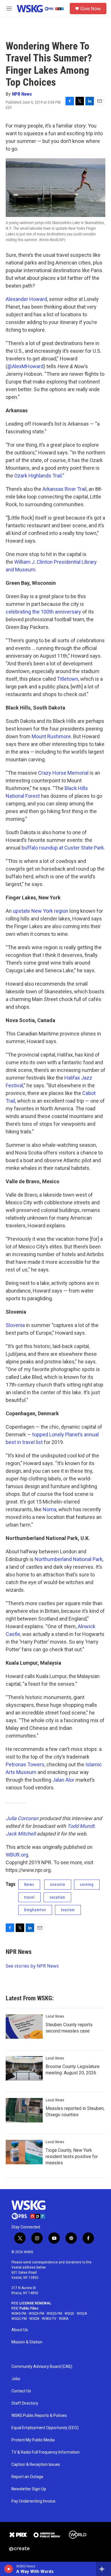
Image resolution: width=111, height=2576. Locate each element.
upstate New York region (41, 911)
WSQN (34, 2319)
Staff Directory (25, 2403)
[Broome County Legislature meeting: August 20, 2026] (24, 2068)
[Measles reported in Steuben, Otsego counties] (24, 2110)
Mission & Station (27, 2342)
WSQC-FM (19, 2319)
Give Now (91, 9)
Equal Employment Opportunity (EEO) (45, 2428)
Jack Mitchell (21, 1834)
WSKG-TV (49, 2319)
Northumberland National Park (69, 1559)
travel (29, 1897)
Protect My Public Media (33, 2440)
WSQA (82, 2314)
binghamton (35, 1910)
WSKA (64, 2319)
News (29, 1884)
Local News (55, 2016)
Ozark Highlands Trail (38, 476)
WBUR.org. (18, 1855)
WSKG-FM (19, 2314)
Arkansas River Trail (64, 489)
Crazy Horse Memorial (63, 773)
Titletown (68, 679)
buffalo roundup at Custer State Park (63, 848)
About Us (20, 2330)
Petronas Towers (25, 1764)
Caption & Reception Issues (36, 2465)
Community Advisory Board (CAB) (42, 2367)
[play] (9, 2569)
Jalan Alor (63, 1780)
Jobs (16, 2379)
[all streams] (103, 2569)
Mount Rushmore (51, 736)
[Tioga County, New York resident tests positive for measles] (24, 2152)
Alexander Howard (26, 299)
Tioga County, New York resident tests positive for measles (72, 2156)
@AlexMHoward (25, 366)
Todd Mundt (81, 1826)
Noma (50, 1509)
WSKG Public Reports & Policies (39, 2416)
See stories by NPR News (32, 1966)
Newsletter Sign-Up (29, 2489)
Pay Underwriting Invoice (33, 2501)
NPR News (22, 94)
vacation (57, 1897)
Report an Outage (27, 2477)
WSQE (69, 2314)
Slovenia (15, 1325)
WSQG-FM (54, 2314)
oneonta (58, 1884)
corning (87, 1884)
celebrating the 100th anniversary (43, 612)
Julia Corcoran (22, 1818)
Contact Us (21, 2391)
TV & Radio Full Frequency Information (46, 2452)
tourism (68, 1910)
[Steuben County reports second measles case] (24, 2027)
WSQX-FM (36, 2314)
